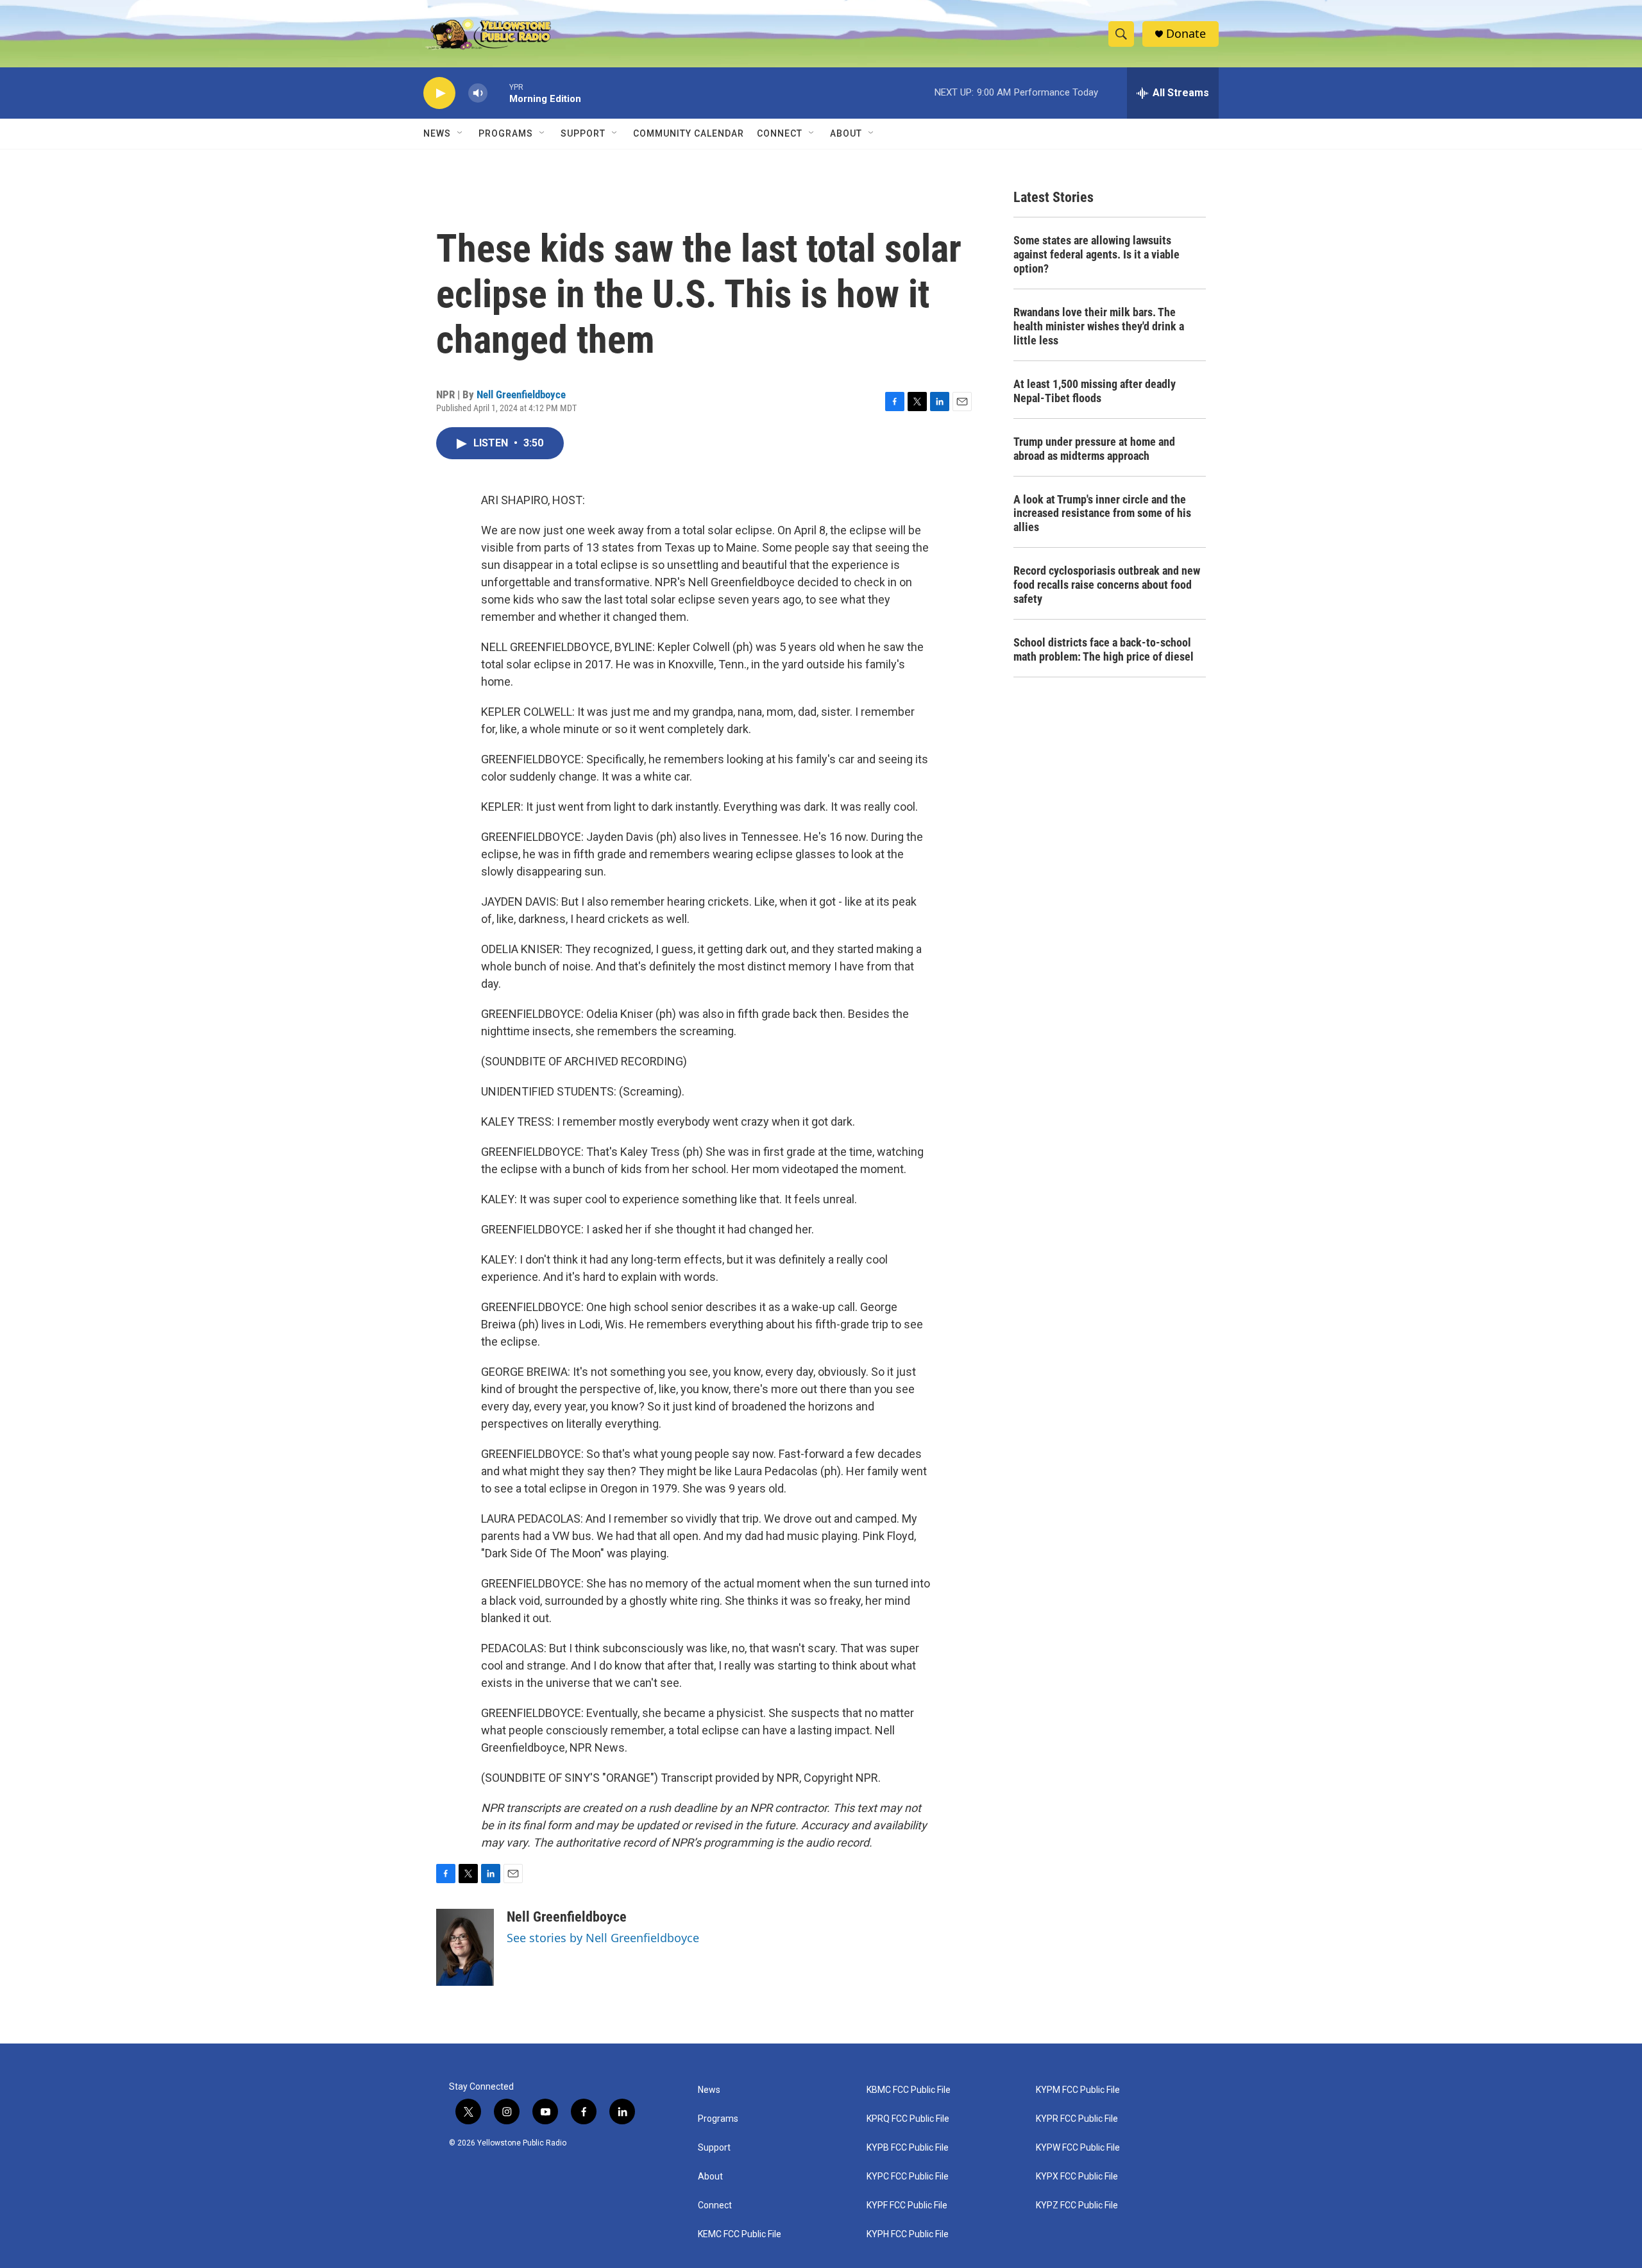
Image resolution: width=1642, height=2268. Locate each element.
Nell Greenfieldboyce (521, 394)
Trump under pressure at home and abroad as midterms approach (1094, 449)
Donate (1186, 34)
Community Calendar (689, 133)
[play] (439, 93)
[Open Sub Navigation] (461, 133)
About (710, 2177)
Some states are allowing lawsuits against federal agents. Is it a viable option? (1096, 254)
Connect (780, 133)
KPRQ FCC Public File (908, 2119)
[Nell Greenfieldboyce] (465, 1947)
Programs (506, 133)
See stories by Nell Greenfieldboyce (603, 1938)
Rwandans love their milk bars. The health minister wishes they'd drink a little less (1099, 326)
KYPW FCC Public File (1078, 2148)
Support (583, 133)
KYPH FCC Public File (908, 2234)
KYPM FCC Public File (1078, 2090)
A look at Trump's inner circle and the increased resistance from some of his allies (1102, 513)
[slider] (498, 93)
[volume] (478, 93)
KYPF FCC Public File (907, 2205)
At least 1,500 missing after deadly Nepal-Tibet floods (1095, 391)
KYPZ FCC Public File (1077, 2205)
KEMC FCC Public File (740, 2234)
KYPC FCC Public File (908, 2177)
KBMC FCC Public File (909, 2090)
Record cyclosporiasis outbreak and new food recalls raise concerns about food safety (1107, 585)
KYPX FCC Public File (1077, 2177)
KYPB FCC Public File (908, 2148)
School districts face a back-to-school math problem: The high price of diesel (1104, 649)
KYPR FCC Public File (1077, 2119)
